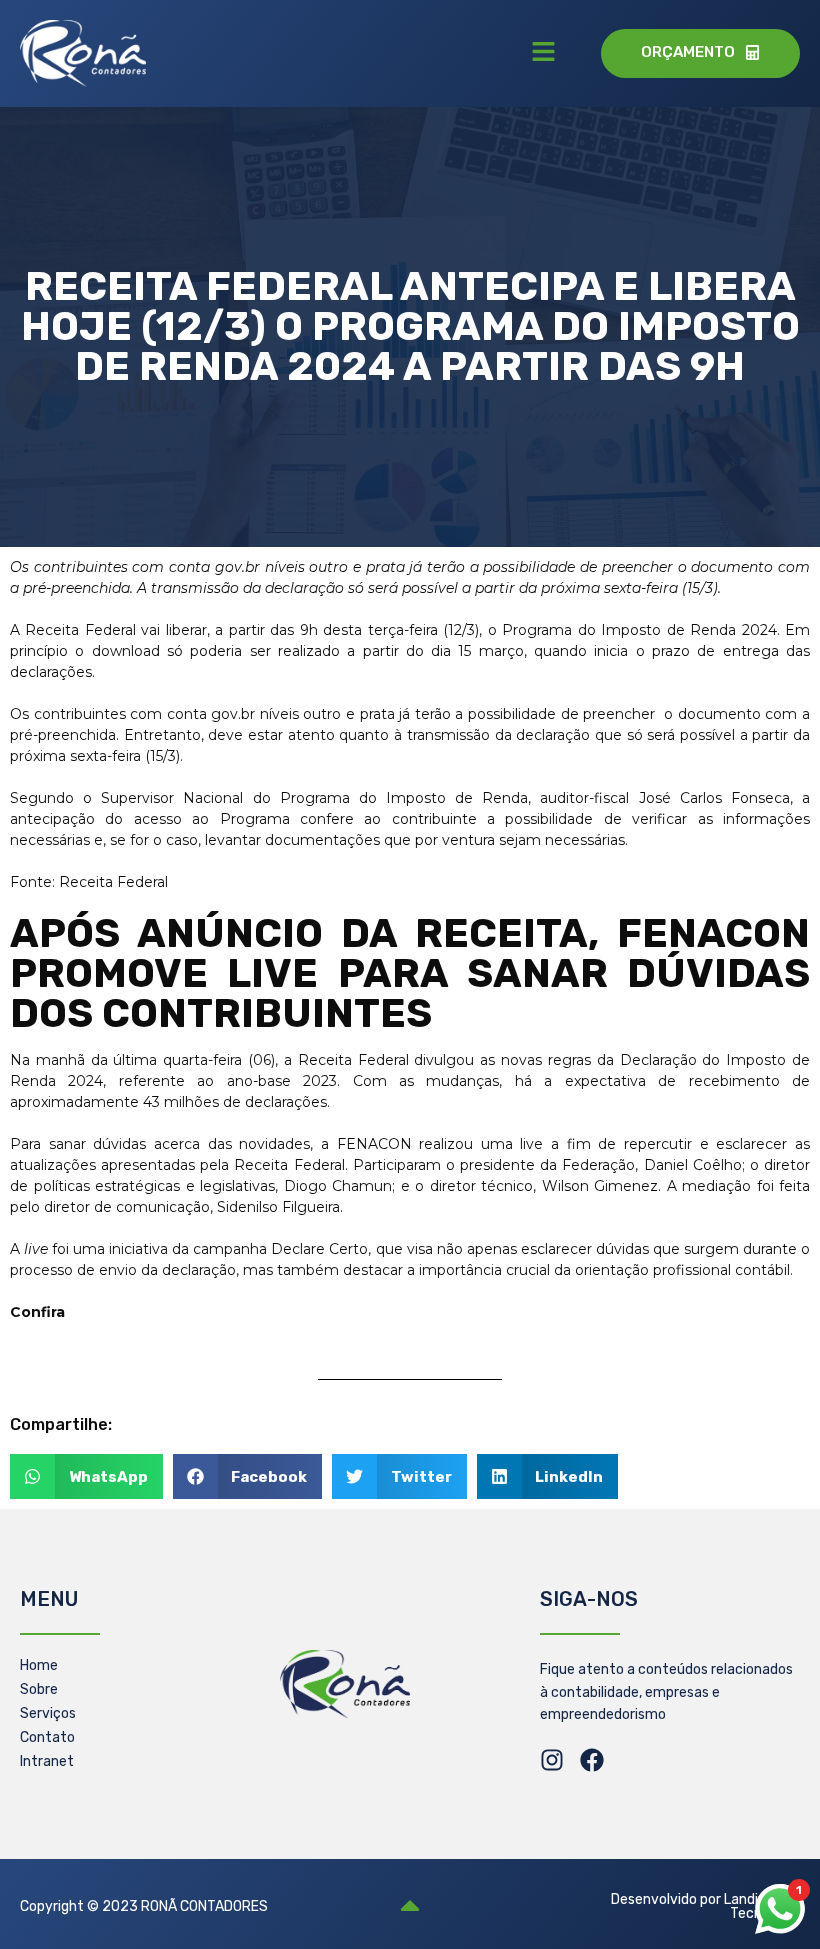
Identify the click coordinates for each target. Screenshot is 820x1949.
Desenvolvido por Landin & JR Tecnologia (705, 1906)
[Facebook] (592, 1760)
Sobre (39, 1689)
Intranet (47, 1761)
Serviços (48, 1713)
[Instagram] (552, 1760)
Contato (47, 1737)
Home (39, 1665)
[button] (544, 53)
